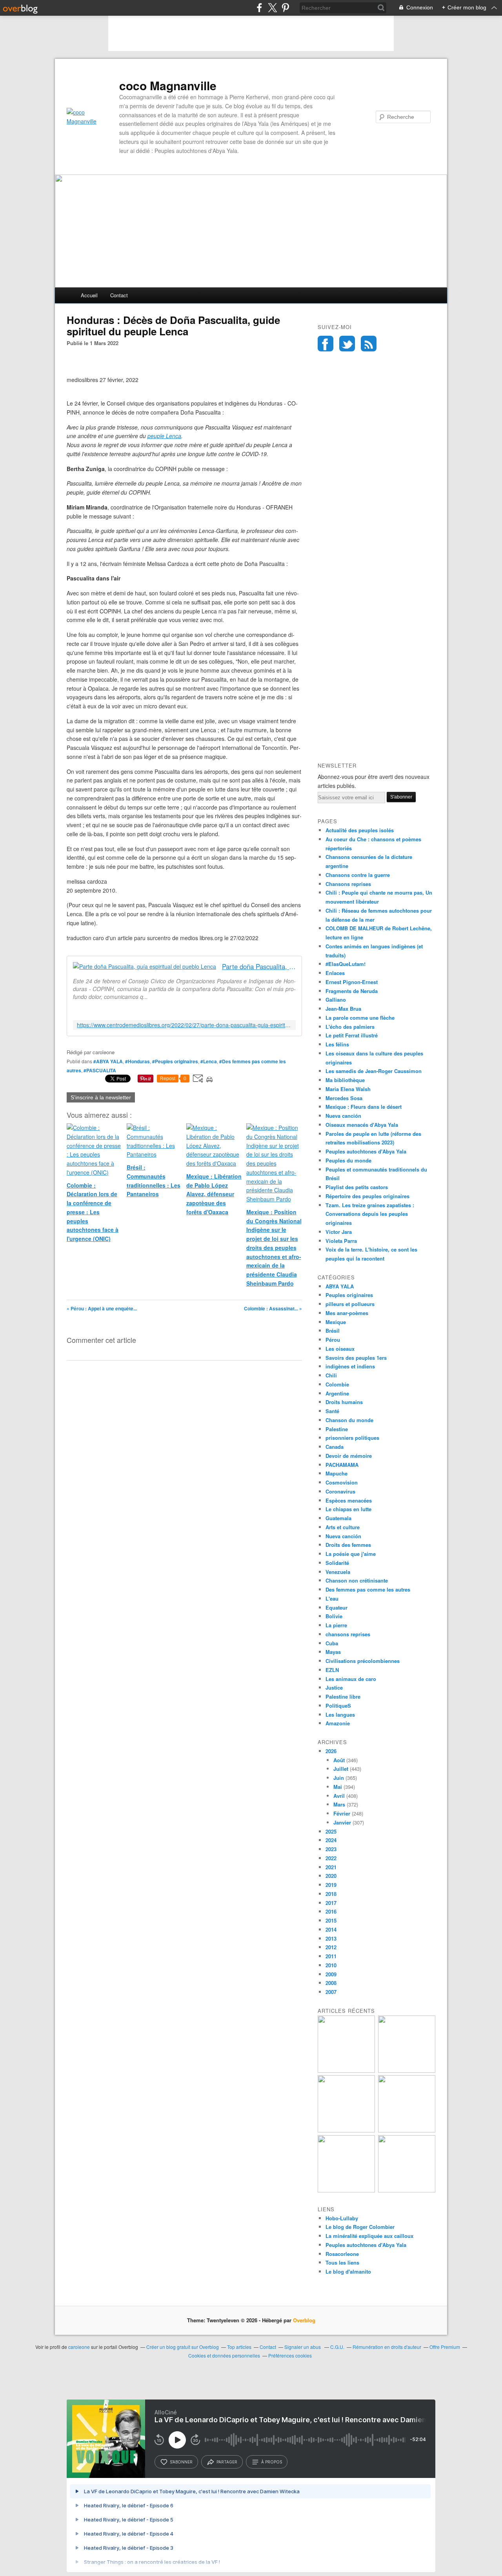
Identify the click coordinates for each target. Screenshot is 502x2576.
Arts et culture (343, 1527)
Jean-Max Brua (343, 1009)
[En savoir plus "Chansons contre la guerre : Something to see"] (407, 2071)
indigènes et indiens (350, 1366)
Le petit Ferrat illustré (352, 1035)
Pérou (333, 1340)
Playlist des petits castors (357, 1187)
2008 (331, 1983)
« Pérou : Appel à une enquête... (102, 1308)
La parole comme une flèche (360, 1018)
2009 (331, 1974)
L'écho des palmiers (350, 1027)
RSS (369, 344)
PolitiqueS (338, 1706)
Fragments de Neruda (352, 991)
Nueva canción (343, 1116)
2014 (331, 1929)
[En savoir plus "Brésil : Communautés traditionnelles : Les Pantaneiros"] (407, 2130)
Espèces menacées (349, 1500)
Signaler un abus (303, 2347)
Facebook (326, 344)
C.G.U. (337, 2347)
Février (342, 1813)
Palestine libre (343, 1696)
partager (227, 2462)
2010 (331, 1965)
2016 (331, 1911)
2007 (331, 1992)
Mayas (333, 1652)
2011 (331, 1956)
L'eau (332, 1598)
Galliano (336, 1000)
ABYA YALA (340, 1286)
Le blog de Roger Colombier (360, 2227)
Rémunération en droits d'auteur (387, 2347)
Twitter (347, 344)
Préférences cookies (290, 2355)
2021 (331, 1867)
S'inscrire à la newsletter (101, 1097)
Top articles (239, 2347)
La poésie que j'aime (351, 1554)
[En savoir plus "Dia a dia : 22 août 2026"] (346, 2071)
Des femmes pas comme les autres (368, 1589)
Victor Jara (339, 1232)
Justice (334, 1687)
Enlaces (335, 973)
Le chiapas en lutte (348, 1509)
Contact (119, 295)
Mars (339, 1804)
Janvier (342, 1822)
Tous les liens (342, 2262)
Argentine (337, 1393)
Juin (339, 1778)
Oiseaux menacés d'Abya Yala (362, 1125)
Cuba (332, 1643)
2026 (331, 1751)
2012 (331, 1947)
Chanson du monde (349, 1420)
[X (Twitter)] (272, 8)
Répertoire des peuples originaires (367, 1196)
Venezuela (338, 1572)
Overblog (304, 2320)
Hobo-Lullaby (342, 2218)
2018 (331, 1894)
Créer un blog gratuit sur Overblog (183, 2347)
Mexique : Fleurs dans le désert (364, 1107)
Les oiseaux (340, 1349)
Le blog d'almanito (348, 2271)
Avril (339, 1796)
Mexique (336, 1322)
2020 (331, 1876)
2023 (331, 1849)
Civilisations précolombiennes (363, 1661)
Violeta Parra (341, 1241)
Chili (331, 1375)
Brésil (333, 1331)
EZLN (332, 1670)
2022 (331, 1858)
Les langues (340, 1715)
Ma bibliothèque (345, 1080)
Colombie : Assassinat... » (273, 1308)
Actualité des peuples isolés (360, 830)
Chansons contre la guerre (358, 875)
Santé (332, 1411)
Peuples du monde (348, 1160)
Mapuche (336, 1473)
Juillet (341, 1769)
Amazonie (338, 1723)
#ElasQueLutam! (346, 964)
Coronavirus (340, 1491)
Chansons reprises (348, 884)
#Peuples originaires (175, 1061)
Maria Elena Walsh (348, 1089)
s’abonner (181, 2462)
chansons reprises (348, 1634)
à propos (272, 2462)
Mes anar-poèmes (347, 1313)
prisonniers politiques (352, 1438)
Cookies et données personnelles (224, 2355)
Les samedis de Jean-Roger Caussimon (374, 1071)
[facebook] (259, 8)
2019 (331, 1885)
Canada (335, 1447)
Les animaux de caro (351, 1679)
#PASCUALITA (100, 1070)
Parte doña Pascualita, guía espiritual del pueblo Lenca (259, 967)
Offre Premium (445, 2347)
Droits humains (344, 1402)
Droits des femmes (348, 1545)
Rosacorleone (342, 2254)
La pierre (336, 1625)
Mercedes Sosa (344, 1098)
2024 (331, 1840)
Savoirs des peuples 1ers (356, 1358)
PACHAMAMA (342, 1465)
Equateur (336, 1607)
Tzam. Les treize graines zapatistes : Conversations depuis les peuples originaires (370, 1214)
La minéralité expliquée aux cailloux (369, 2236)
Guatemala (338, 1518)
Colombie (337, 1384)
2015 (331, 1920)
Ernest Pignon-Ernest (352, 982)
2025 (331, 1831)
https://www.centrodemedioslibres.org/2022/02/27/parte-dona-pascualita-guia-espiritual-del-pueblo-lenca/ (184, 1025)
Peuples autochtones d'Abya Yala (366, 1151)
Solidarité (337, 1563)
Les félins (337, 1044)
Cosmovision (342, 1482)
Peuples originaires (349, 1295)
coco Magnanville (168, 86)
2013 (331, 1938)
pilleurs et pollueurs (350, 1304)
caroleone (79, 2347)
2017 (331, 1903)
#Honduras (137, 1061)
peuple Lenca (164, 436)
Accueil (89, 295)
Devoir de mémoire (349, 1456)
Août (339, 1760)
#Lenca (209, 1061)
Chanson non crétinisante (357, 1580)
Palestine (337, 1429)
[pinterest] (285, 8)
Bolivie (334, 1616)
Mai (338, 1787)
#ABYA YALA (108, 1061)
